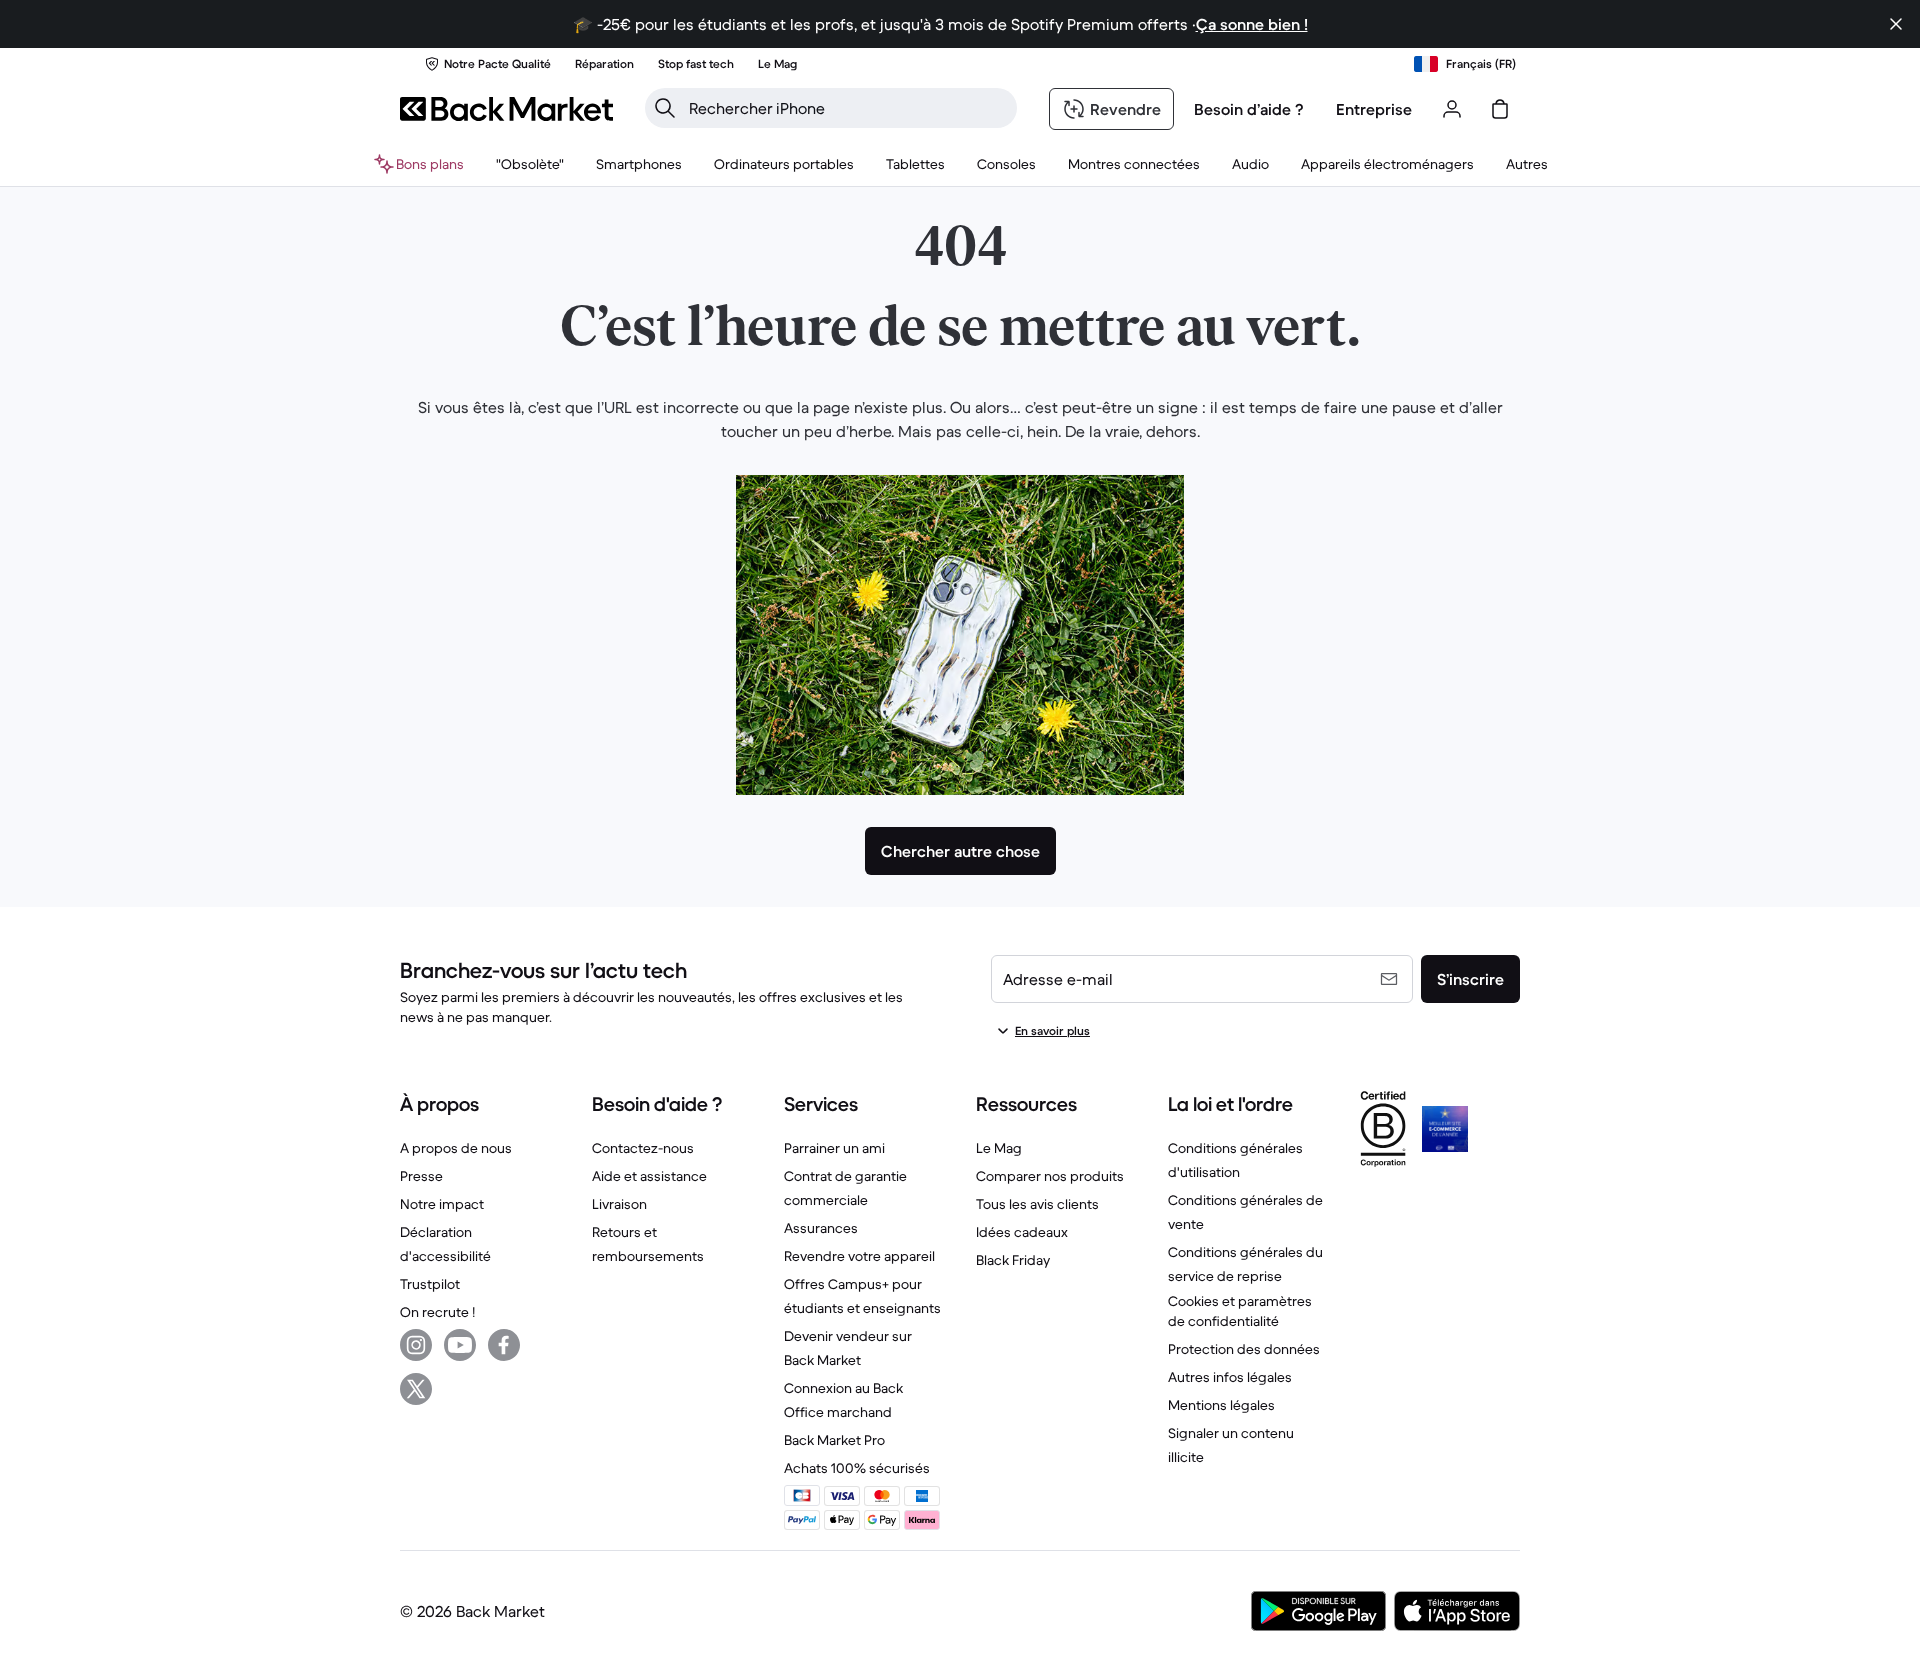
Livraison (619, 1204)
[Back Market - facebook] (504, 1345)
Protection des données (1244, 1349)
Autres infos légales (1230, 1377)
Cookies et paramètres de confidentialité (1240, 1311)
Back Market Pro (834, 1440)
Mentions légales (1221, 1405)
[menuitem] (639, 164)
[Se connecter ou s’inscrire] (1452, 109)
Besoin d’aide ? (1249, 109)
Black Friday (1013, 1260)
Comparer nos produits (1050, 1176)
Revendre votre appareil (859, 1256)
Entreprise (1374, 109)
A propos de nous (456, 1148)
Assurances (821, 1228)
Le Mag (999, 1148)
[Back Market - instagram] (416, 1345)
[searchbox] (847, 108)
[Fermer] (1896, 24)
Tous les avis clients (1037, 1204)
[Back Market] (506, 109)
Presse (421, 1176)
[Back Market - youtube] (460, 1345)
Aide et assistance (649, 1176)
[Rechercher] (665, 108)
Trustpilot (430, 1284)
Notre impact (442, 1204)
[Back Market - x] (416, 1389)
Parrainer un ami (834, 1148)
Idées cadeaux (1022, 1232)
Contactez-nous (643, 1148)
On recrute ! (437, 1312)
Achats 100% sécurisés (857, 1468)
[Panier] (1500, 109)
